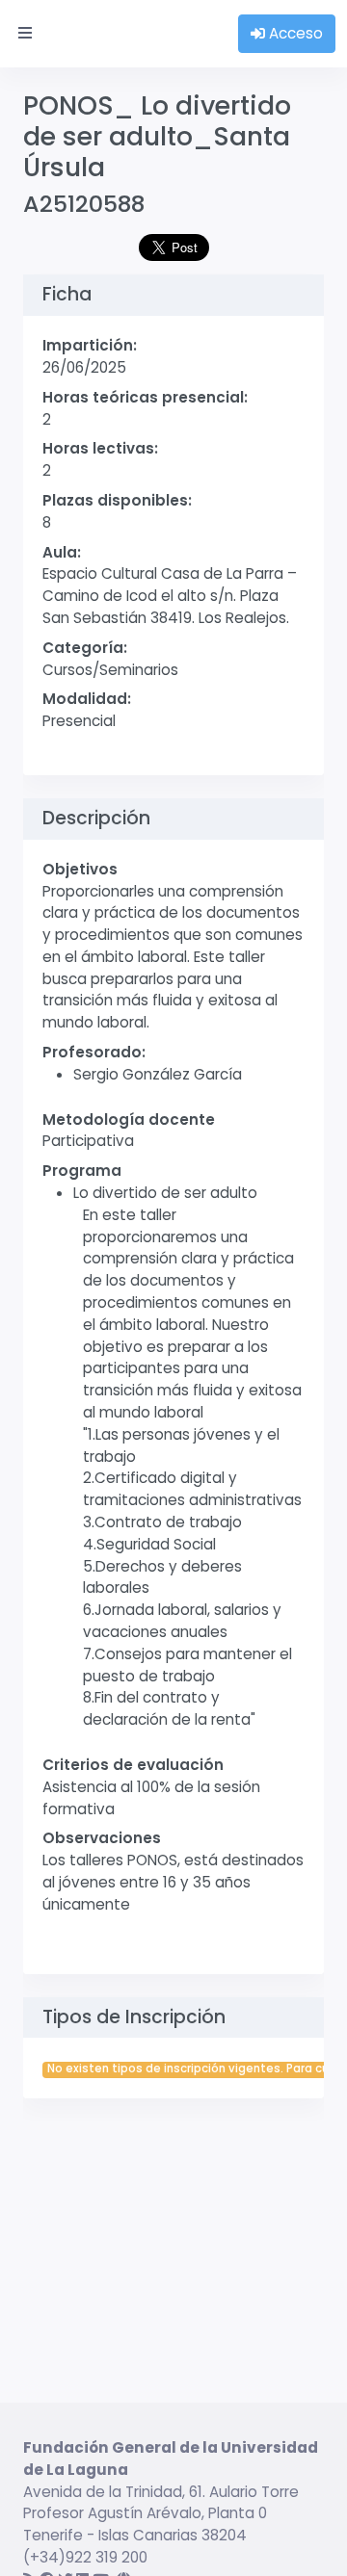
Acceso (294, 33)
